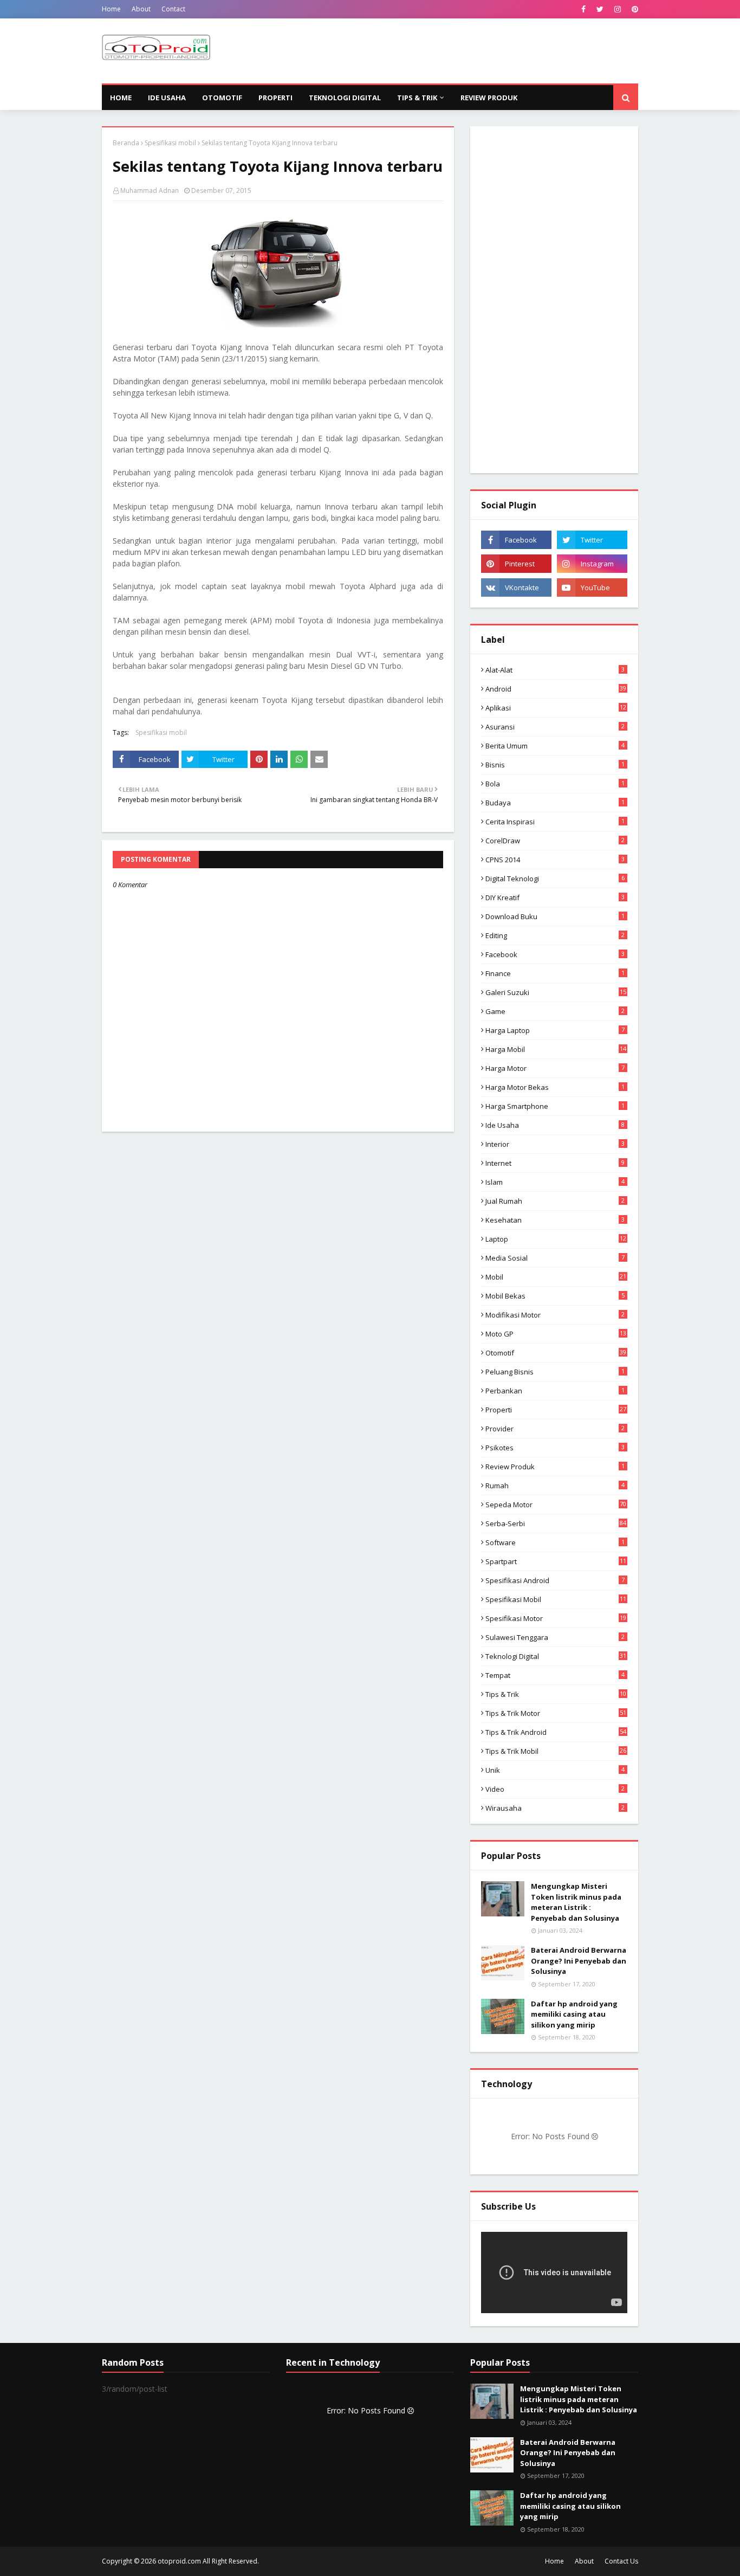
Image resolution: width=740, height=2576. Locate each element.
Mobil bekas (555, 1296)
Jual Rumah (555, 1201)
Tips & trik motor (556, 1713)
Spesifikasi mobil (170, 143)
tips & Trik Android (556, 1732)
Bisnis (555, 765)
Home (111, 9)
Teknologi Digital (556, 1656)
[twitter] (600, 9)
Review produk (555, 1467)
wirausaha (555, 1808)
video (555, 1789)
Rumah (555, 1486)
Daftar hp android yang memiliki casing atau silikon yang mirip (574, 2014)
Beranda (126, 143)
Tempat (555, 1675)
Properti (556, 1410)
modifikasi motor (555, 1315)
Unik (555, 1770)
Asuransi (555, 727)
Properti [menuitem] (275, 98)
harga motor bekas (555, 1087)
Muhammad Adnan (150, 191)
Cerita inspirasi (555, 822)
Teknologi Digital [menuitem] (345, 98)
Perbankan (555, 1391)
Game (555, 1011)
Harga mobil (556, 1049)
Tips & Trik (556, 1694)
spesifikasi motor (556, 1618)
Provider (555, 1429)
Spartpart (556, 1561)
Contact (173, 9)
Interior (555, 1144)
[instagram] (618, 9)
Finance (555, 973)
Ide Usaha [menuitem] (167, 98)
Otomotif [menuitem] (222, 98)
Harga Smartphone (555, 1106)
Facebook (555, 954)
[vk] (516, 587)
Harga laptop (555, 1030)
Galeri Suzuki (556, 992)
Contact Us (621, 2561)
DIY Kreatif (555, 898)
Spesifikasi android (555, 1580)
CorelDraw (555, 841)
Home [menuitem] (121, 98)
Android (556, 689)
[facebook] (583, 9)
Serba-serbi (556, 1523)
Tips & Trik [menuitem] (417, 98)
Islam (555, 1182)
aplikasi (556, 708)
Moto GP (556, 1334)
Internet (555, 1163)
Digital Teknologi (555, 879)
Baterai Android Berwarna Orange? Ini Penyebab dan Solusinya (579, 1961)
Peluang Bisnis (555, 1372)
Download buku (555, 916)
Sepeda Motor (556, 1505)
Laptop (556, 1239)
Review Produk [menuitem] (489, 98)
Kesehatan (555, 1220)
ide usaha (555, 1125)
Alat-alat (555, 670)
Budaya (555, 803)
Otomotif (556, 1353)
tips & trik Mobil (556, 1751)
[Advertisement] (441, 51)
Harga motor (555, 1068)
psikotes (555, 1448)
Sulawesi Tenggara (555, 1637)
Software (555, 1542)
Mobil (556, 1277)
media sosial (555, 1258)
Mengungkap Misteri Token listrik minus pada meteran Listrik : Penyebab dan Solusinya (576, 1902)
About (141, 9)
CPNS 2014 (555, 860)
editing (555, 935)
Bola (555, 784)
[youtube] (592, 587)
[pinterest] (634, 9)
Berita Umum (555, 746)
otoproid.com (179, 2561)
